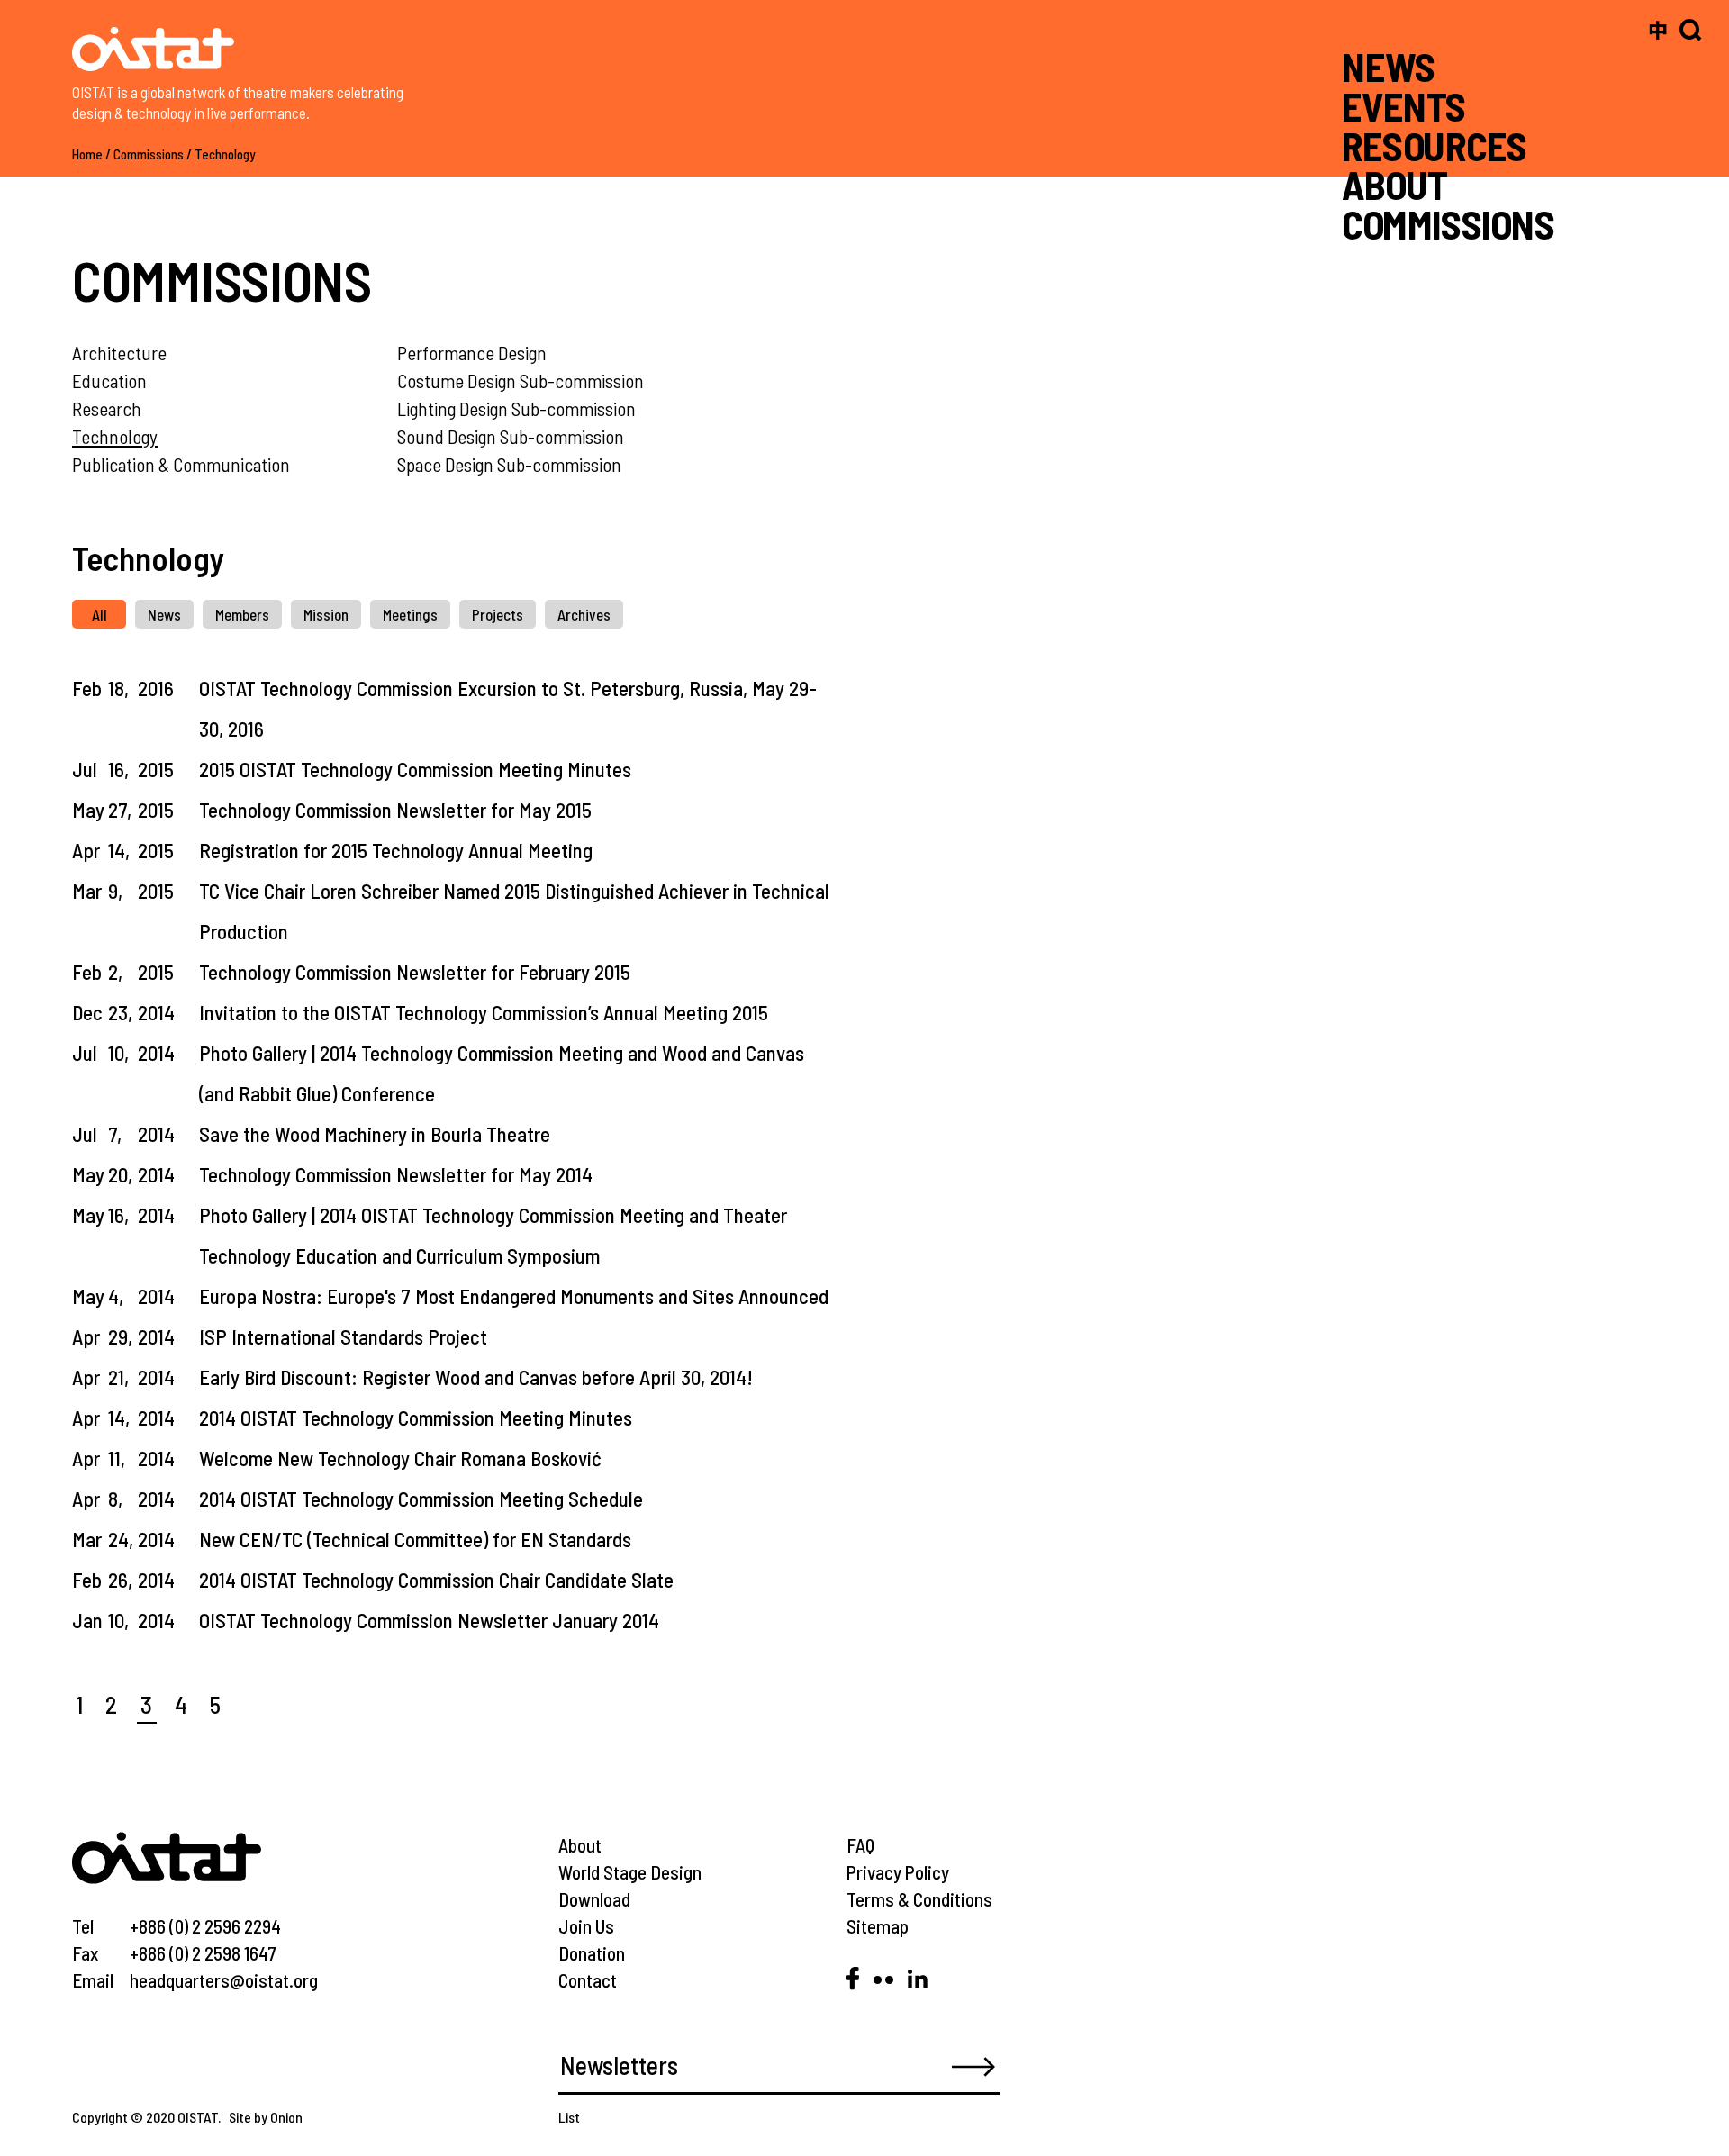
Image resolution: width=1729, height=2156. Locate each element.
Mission (326, 614)
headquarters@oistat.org (224, 1980)
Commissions (149, 154)
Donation (592, 1953)
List (569, 2117)
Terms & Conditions (919, 1899)
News (164, 614)
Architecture (119, 353)
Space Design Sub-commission (509, 464)
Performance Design (472, 353)
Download (594, 1899)
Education (109, 380)
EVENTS (1404, 106)
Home (87, 154)
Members (242, 614)
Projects (498, 614)
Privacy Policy (898, 1872)
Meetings (410, 614)
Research (107, 408)
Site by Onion (266, 2117)
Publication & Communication (181, 464)
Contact (588, 1980)
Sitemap (878, 1926)
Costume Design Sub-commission (521, 380)
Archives (584, 614)
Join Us (586, 1926)
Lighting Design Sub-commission (516, 408)
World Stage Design (630, 1872)
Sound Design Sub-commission (511, 436)
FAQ (860, 1845)
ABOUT (1394, 184)
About (580, 1845)
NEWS (1389, 66)
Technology (225, 154)
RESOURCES (1434, 145)
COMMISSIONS (1448, 224)
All (100, 614)
